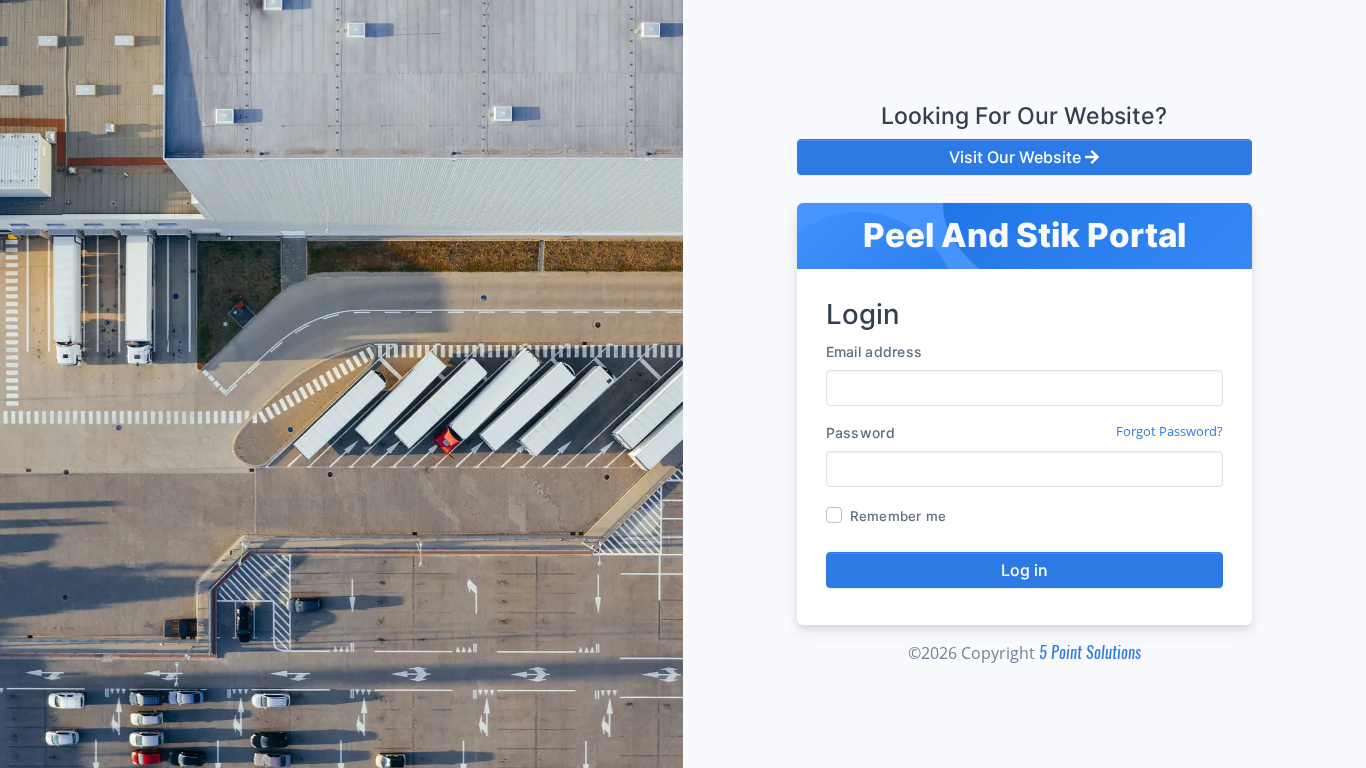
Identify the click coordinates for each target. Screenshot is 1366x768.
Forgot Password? (1169, 431)
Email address (874, 351)
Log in (1024, 570)
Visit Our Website (1017, 157)
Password (860, 432)
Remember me (898, 516)
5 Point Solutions (1090, 652)
